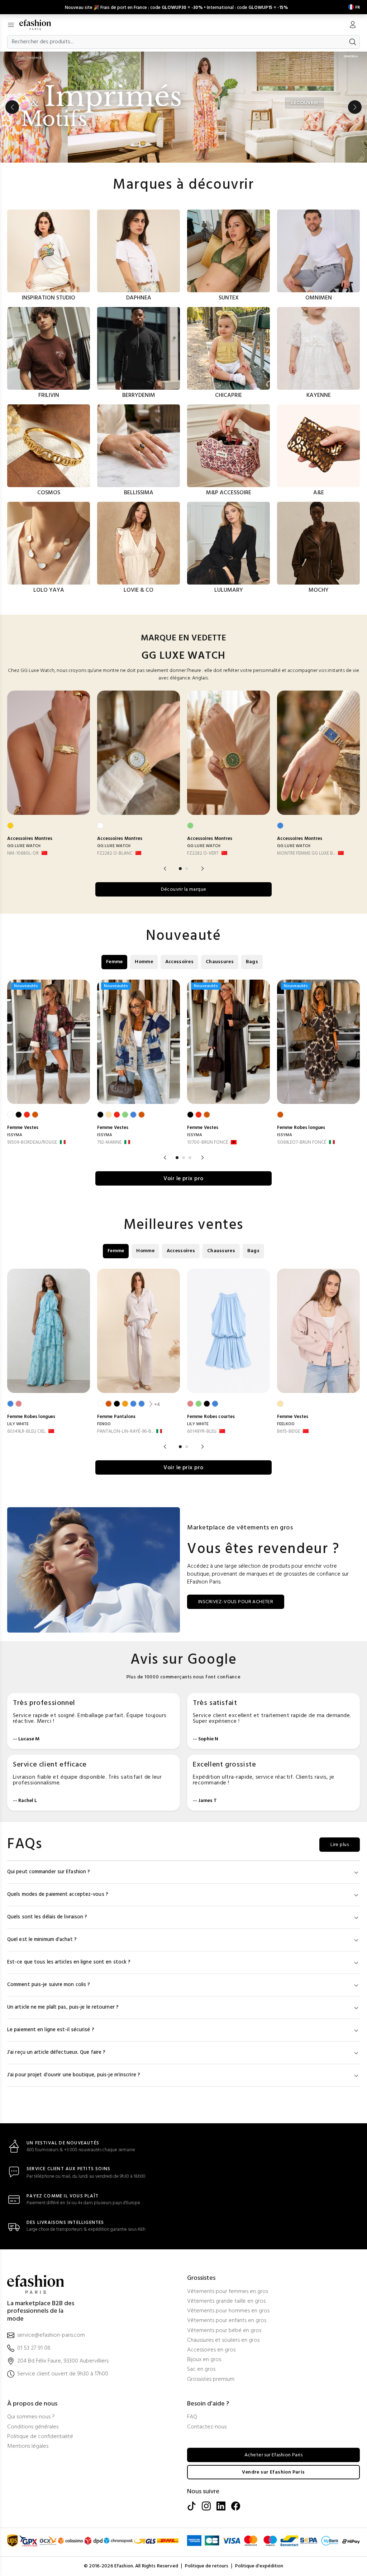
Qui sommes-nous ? (31, 2417)
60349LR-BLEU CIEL (26, 1431)
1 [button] (180, 869)
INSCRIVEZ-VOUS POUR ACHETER (236, 1602)
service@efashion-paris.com (51, 2335)
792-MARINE (109, 1142)
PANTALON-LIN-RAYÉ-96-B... (125, 1431)
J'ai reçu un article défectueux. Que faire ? (56, 2053)
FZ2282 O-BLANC (115, 853)
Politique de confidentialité (40, 2437)
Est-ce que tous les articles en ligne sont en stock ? (69, 1962)
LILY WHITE (18, 1424)
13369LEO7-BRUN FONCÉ (302, 1142)
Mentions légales (28, 2447)
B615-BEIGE (289, 1431)
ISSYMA (15, 1135)
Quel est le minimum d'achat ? (42, 1940)
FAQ (192, 2417)
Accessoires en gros (211, 2350)
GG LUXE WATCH (24, 846)
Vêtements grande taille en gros (226, 2301)
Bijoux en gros (204, 2360)
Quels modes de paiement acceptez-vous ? (58, 1895)
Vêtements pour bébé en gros (224, 2331)
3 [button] (190, 1158)
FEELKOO (286, 1424)
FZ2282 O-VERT (203, 853)
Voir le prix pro (183, 1179)
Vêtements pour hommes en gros (228, 2311)
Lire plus (340, 1845)
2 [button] (187, 869)
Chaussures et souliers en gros (223, 2340)
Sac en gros (201, 2370)
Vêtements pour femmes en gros (228, 2292)
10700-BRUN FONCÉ (208, 1142)
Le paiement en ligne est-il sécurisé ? (51, 2030)
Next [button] (355, 107)
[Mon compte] (353, 25)
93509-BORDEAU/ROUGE (32, 1142)
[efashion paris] (39, 25)
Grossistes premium (211, 2380)
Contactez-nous (207, 2427)
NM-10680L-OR (23, 853)
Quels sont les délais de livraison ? (47, 1917)
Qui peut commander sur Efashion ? (49, 1872)
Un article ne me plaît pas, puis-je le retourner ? (63, 2007)
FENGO (104, 1424)
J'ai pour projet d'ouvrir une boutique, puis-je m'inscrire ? (74, 2075)
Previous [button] (12, 107)
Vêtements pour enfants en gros (227, 2321)
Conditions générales (33, 2427)
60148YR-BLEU (202, 1431)
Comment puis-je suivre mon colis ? (49, 1985)
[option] (183, 107)
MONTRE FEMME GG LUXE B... (306, 853)
